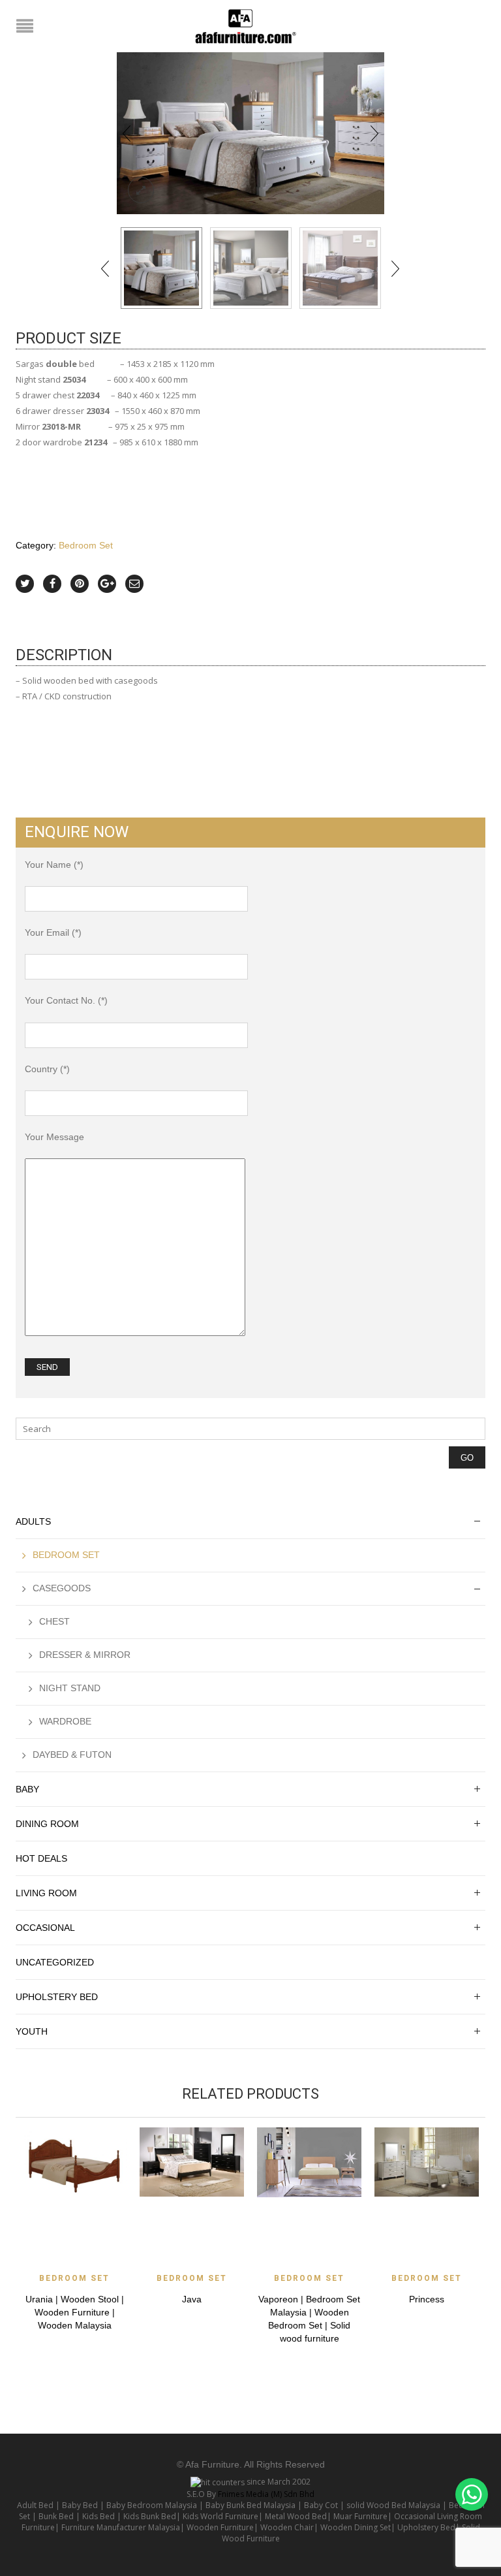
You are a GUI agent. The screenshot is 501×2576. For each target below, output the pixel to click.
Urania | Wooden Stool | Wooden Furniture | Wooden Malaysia (75, 2312)
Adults (33, 1521)
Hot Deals (41, 1858)
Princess (427, 2299)
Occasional (45, 1928)
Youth (32, 2031)
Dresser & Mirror (85, 1655)
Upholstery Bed (57, 1997)
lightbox (141, 190)
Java (192, 2299)
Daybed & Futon (72, 1755)
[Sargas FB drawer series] (250, 133)
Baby (27, 1789)
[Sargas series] (251, 268)
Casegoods (62, 1588)
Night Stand (70, 1688)
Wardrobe (65, 1721)
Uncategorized (55, 1962)
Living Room (46, 1893)
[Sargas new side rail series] (340, 268)
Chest (54, 1621)
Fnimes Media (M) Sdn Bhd (266, 2494)
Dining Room (47, 1824)
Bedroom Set (86, 545)
